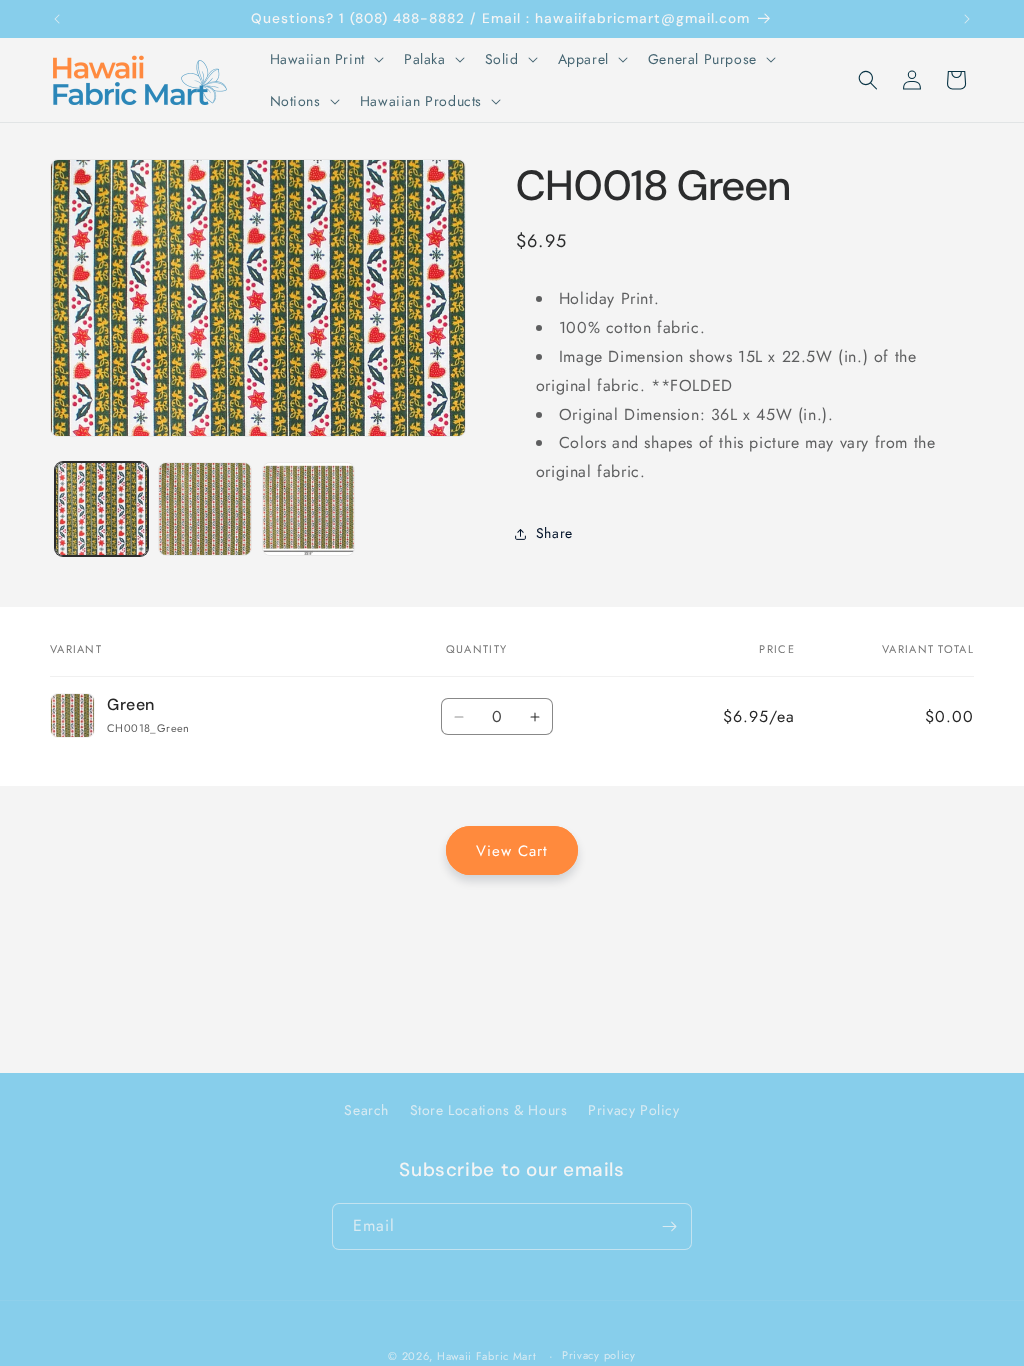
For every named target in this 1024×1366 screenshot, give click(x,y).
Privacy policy (599, 1355)
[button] (325, 59)
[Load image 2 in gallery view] (204, 508)
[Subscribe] (669, 1226)
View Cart (512, 851)
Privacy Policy (633, 1110)
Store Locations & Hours (489, 1110)
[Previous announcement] (57, 19)
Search (366, 1110)
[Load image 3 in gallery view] (308, 508)
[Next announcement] (967, 19)
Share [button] (554, 533)
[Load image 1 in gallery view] (101, 508)
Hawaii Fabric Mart (487, 1356)
